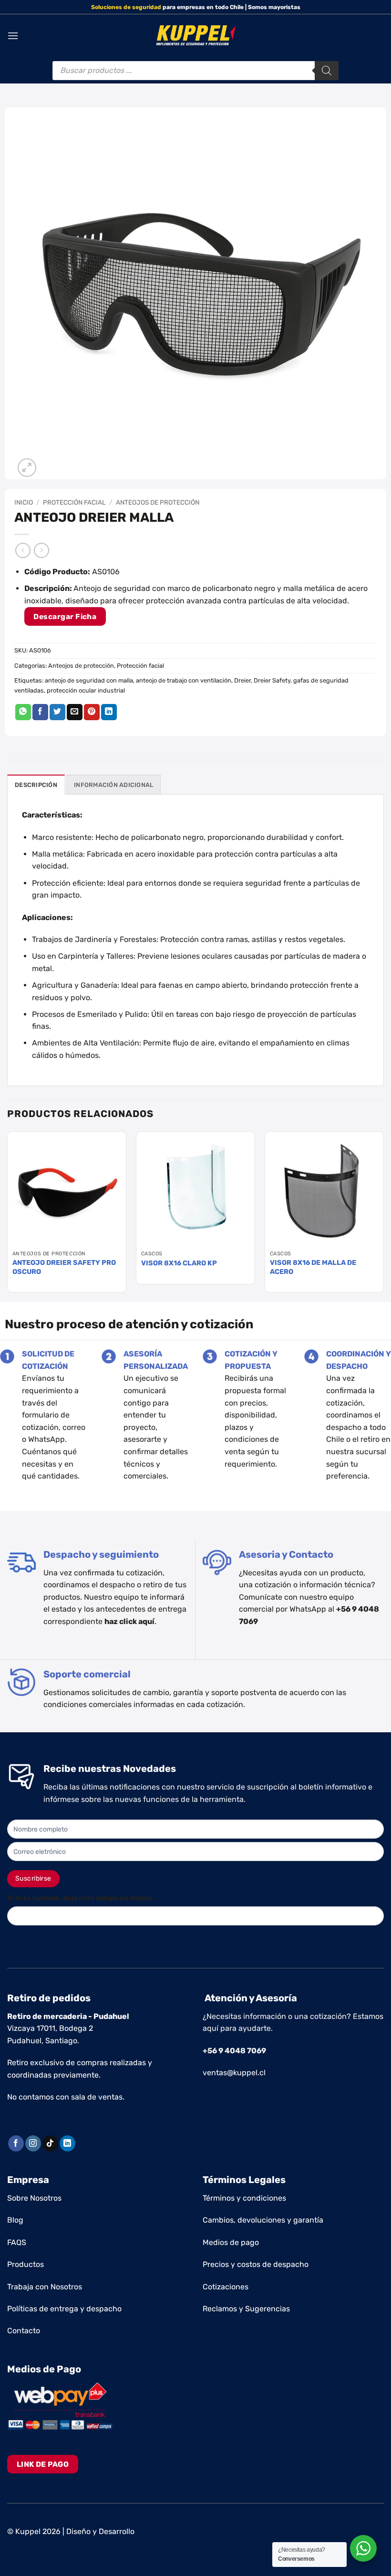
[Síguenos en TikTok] (50, 2143)
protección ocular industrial (86, 690)
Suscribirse (33, 1878)
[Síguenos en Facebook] (16, 2143)
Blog (15, 2220)
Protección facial (74, 502)
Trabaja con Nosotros (45, 2287)
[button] (13, 36)
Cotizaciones (226, 2287)
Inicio (24, 502)
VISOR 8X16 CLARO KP (179, 1263)
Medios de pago (231, 2242)
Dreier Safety (272, 680)
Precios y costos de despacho (256, 2264)
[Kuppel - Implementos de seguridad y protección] (196, 36)
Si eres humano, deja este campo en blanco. (81, 1898)
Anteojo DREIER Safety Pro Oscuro (64, 1267)
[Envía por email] (75, 712)
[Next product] (23, 550)
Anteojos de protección (158, 502)
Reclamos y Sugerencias (246, 2309)
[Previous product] (41, 550)
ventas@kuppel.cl (234, 2073)
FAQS (17, 2242)
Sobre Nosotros (34, 2198)
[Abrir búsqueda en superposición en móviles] (195, 71)
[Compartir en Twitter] (57, 712)
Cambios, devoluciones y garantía (263, 2220)
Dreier (242, 680)
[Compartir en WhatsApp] (23, 712)
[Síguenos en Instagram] (33, 2143)
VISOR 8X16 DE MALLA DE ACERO (313, 1267)
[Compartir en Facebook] (40, 712)
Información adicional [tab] (113, 785)
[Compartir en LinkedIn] (109, 712)
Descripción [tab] (36, 785)
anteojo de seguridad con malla (89, 680)
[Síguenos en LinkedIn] (67, 2143)
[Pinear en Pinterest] (92, 712)
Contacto (24, 2331)
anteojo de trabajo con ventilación (184, 680)
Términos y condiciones (244, 2198)
